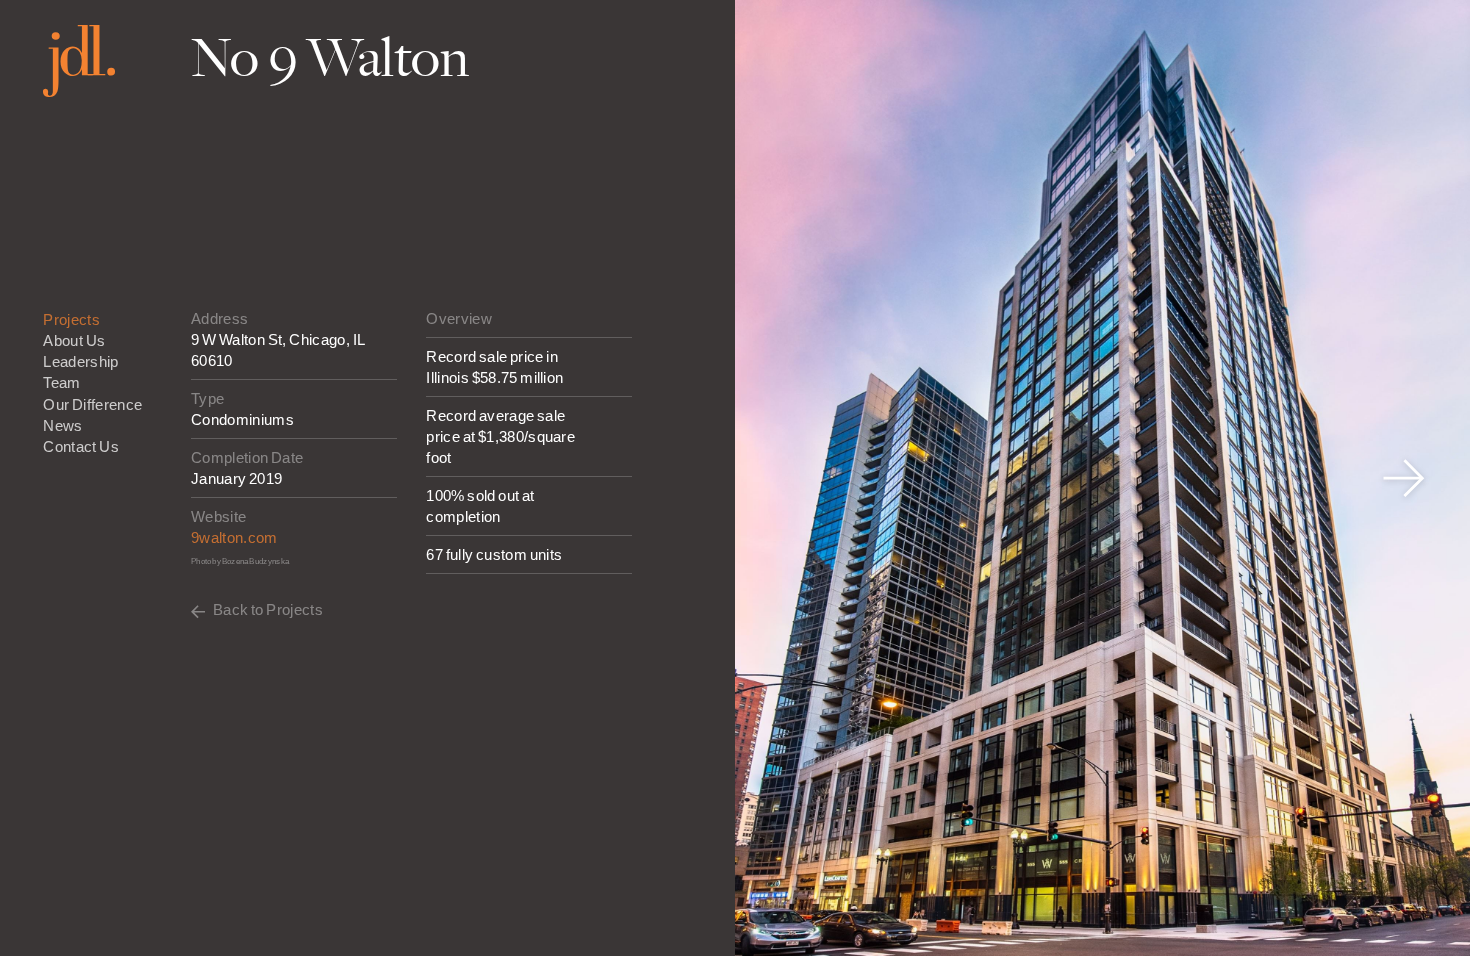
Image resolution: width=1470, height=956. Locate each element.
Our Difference (92, 404)
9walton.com (234, 537)
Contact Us (81, 446)
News (62, 425)
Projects (71, 319)
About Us (74, 340)
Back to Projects (268, 609)
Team (61, 382)
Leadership (80, 361)
